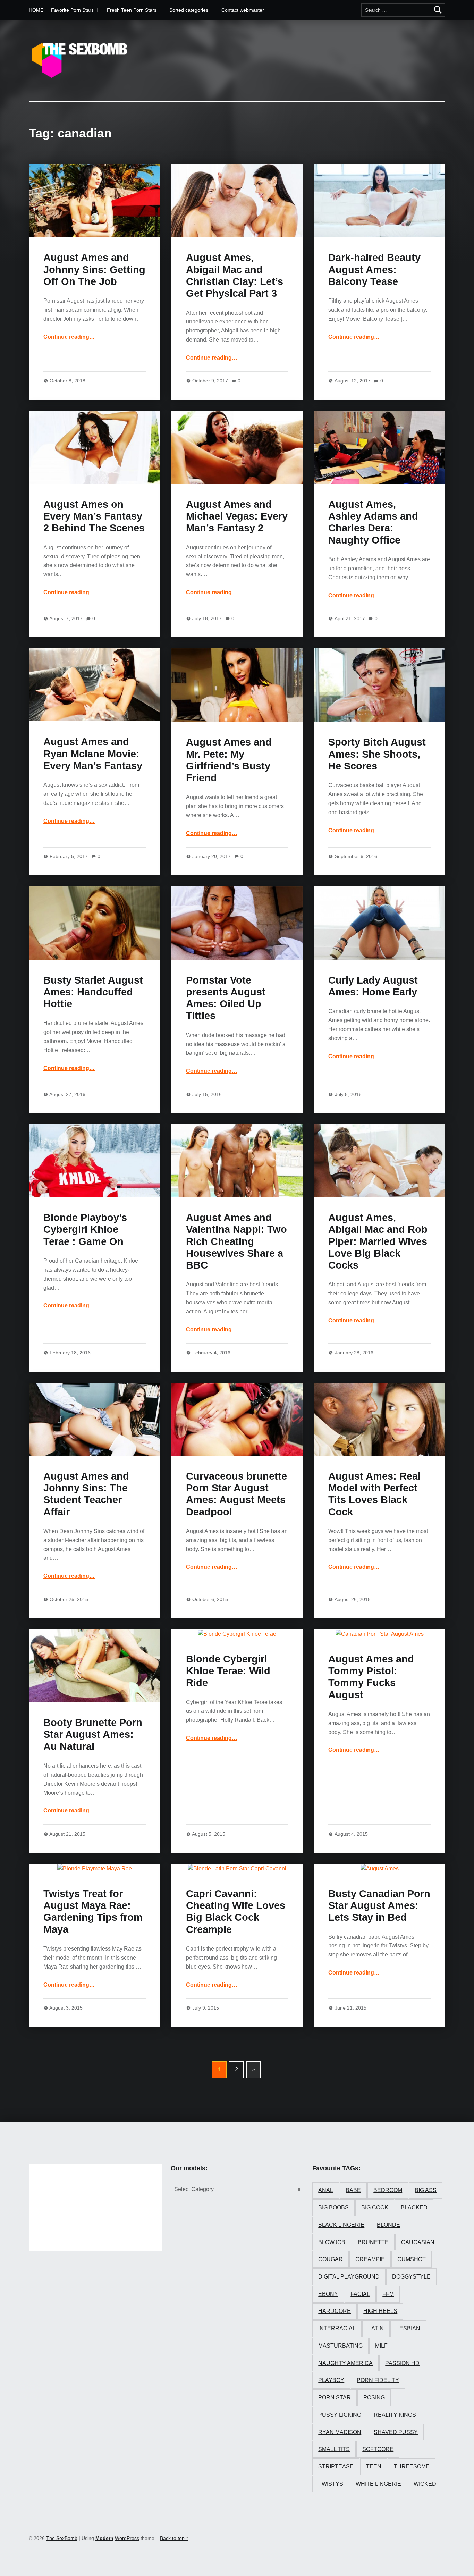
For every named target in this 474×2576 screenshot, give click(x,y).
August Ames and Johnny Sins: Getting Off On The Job (94, 270)
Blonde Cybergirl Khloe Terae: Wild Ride (228, 1671)
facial (360, 2294)
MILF (381, 2346)
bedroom (388, 2190)
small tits (334, 2449)
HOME (36, 10)
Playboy (331, 2380)
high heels (380, 2311)
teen (374, 2466)
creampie (370, 2259)
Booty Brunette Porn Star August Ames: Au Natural (93, 1735)
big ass (426, 2190)
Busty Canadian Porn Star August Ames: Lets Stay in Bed (379, 1906)
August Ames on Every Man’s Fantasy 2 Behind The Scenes (94, 516)
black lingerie (341, 2225)
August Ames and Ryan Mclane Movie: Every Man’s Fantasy (93, 754)
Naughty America (345, 2363)
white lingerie (378, 2484)
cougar (331, 2259)
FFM (388, 2294)
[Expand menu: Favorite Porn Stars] (98, 10)
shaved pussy (396, 2432)
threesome (412, 2466)
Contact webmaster (243, 10)
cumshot (412, 2259)
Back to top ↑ (174, 2538)
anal (326, 2190)
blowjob (332, 2242)
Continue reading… (69, 337)
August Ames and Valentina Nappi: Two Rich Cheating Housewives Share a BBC (236, 1241)
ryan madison (340, 2432)
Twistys (331, 2484)
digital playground (349, 2277)
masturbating (340, 2346)
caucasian (418, 2242)
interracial (337, 2328)
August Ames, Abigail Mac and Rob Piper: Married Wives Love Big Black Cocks (378, 1241)
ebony (328, 2294)
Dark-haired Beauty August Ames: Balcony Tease (374, 270)
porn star (335, 2397)
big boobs (333, 2208)
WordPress (127, 2538)
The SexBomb (62, 2538)
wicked (425, 2484)
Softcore (378, 2449)
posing (374, 2397)
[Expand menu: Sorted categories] (212, 10)
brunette (373, 2242)
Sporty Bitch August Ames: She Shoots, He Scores (377, 754)
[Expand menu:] (160, 10)
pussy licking (340, 2415)
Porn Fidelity (378, 2380)
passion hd (402, 2363)
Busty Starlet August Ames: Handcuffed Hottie (93, 992)
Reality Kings (395, 2415)
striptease (336, 2466)
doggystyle (411, 2277)
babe (353, 2190)
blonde (388, 2225)
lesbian (408, 2328)
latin (376, 2328)
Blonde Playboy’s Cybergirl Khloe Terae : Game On (85, 1230)
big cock (375, 2208)
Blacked (414, 2208)
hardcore (335, 2311)
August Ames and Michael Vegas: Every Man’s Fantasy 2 (237, 516)
